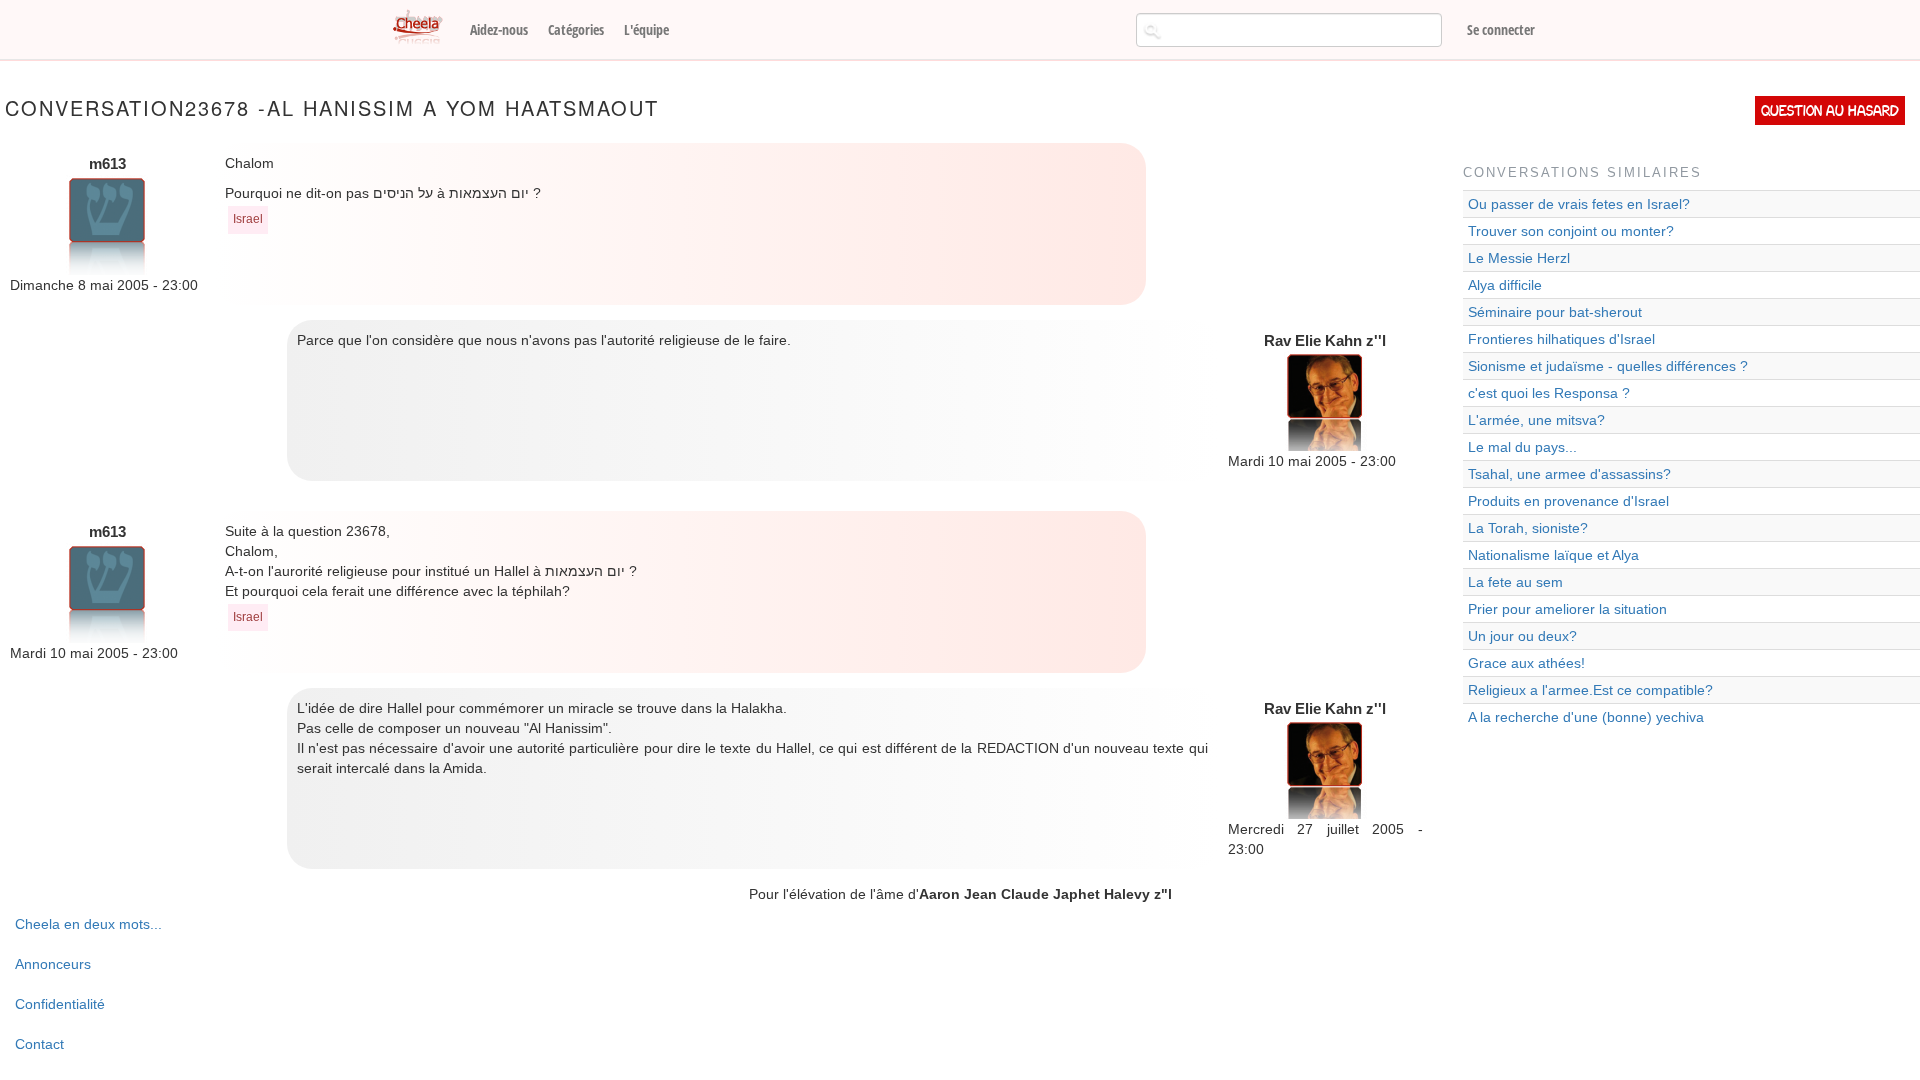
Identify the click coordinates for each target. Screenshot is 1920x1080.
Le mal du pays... (1522, 447)
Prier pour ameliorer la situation (1567, 609)
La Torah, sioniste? (1528, 528)
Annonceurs (53, 964)
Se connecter (1501, 29)
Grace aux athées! (1526, 663)
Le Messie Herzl (1519, 258)
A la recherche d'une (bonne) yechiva (1586, 717)
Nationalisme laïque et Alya (1553, 555)
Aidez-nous (499, 29)
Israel (248, 219)
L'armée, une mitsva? (1536, 420)
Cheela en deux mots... (88, 924)
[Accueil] (425, 28)
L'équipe (646, 29)
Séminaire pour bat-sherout (1555, 312)
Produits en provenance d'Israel (1568, 501)
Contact (39, 1044)
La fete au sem (1515, 582)
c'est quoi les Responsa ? (1549, 393)
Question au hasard (1830, 110)
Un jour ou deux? (1522, 636)
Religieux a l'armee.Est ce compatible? (1590, 690)
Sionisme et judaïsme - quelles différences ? (1608, 366)
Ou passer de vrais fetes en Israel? (1579, 204)
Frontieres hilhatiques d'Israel (1561, 339)
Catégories (576, 29)
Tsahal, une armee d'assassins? (1569, 474)
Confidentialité (60, 1004)
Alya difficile (1505, 285)
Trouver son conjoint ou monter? (1571, 231)
